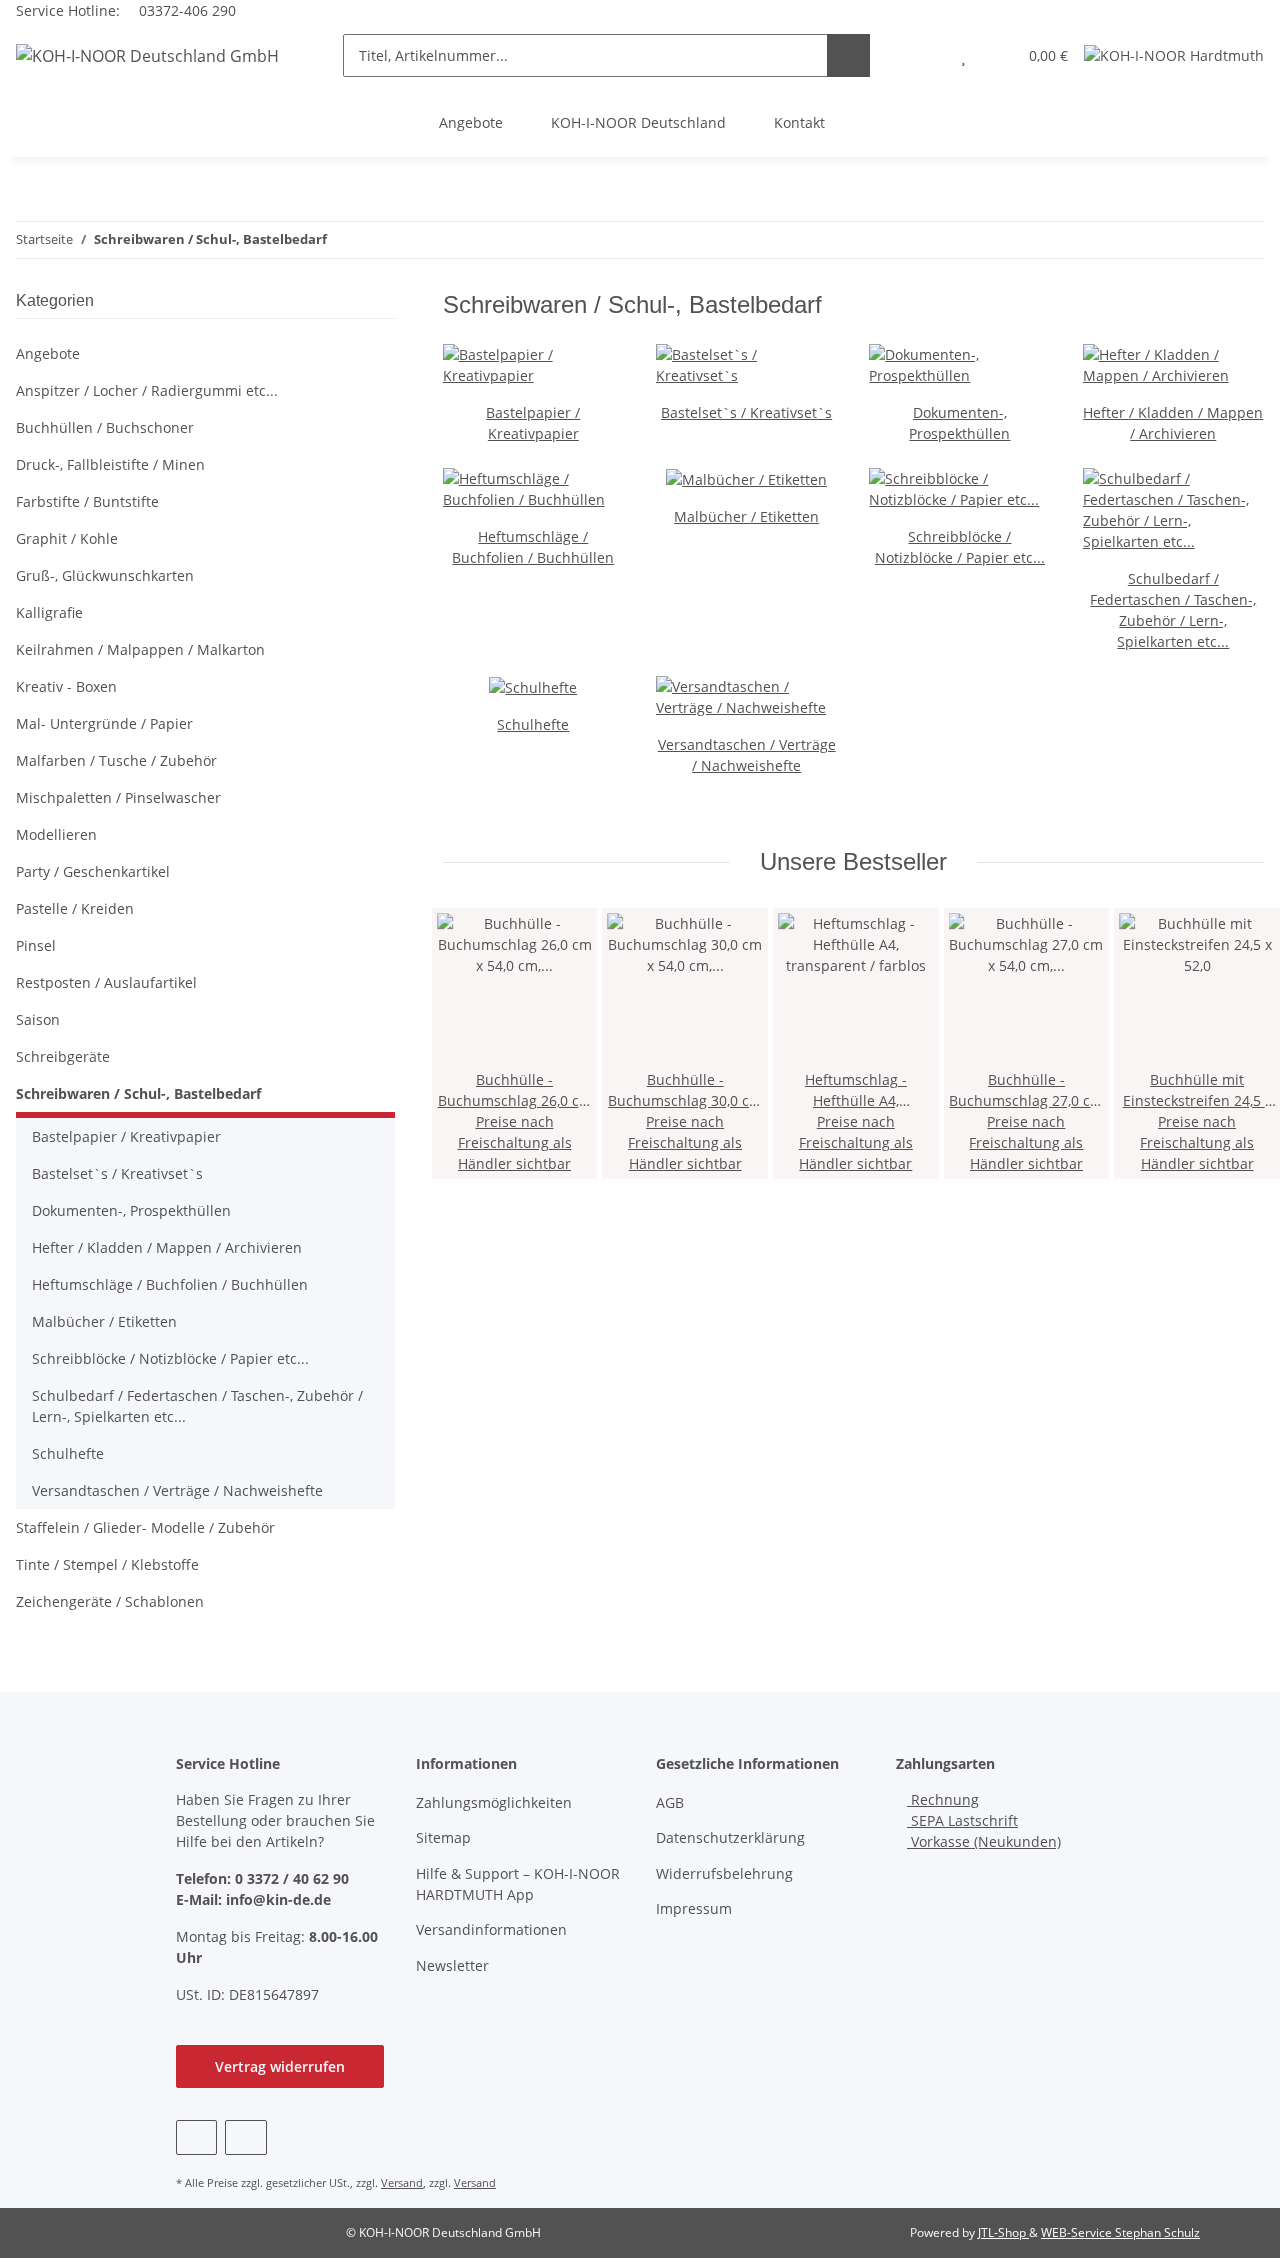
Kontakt (799, 122)
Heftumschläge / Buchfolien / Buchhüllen (170, 1284)
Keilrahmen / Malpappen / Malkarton (140, 649)
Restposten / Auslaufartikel (106, 982)
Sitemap (443, 1837)
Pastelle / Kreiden (75, 908)
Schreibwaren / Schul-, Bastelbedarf (138, 1093)
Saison (38, 1019)
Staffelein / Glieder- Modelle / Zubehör (145, 1527)
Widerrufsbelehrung (724, 1873)
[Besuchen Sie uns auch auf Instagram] (245, 2137)
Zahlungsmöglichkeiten (494, 1802)
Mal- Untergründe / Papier (104, 723)
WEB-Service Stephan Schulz (1120, 2232)
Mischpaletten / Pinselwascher (118, 797)
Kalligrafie (49, 612)
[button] (923, 55)
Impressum (694, 1908)
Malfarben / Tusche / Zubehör (116, 760)
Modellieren (56, 834)
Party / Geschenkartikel (93, 871)
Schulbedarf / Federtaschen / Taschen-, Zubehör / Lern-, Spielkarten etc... (197, 1406)
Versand (402, 2182)
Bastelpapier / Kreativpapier (126, 1136)
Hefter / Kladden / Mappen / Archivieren (167, 1247)
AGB (670, 1802)
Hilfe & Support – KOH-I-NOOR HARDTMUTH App (518, 1884)
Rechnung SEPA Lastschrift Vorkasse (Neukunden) (984, 1820)
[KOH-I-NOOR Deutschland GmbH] (147, 55)
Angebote (471, 122)
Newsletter (452, 1965)
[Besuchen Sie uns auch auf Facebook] (196, 2137)
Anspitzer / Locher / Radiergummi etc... (147, 390)
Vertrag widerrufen (280, 2066)
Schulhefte (533, 724)
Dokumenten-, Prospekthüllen (131, 1210)
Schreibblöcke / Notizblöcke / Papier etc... (170, 1358)
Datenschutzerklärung (730, 1837)
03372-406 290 (185, 10)
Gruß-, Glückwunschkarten (105, 575)
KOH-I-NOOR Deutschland (638, 122)
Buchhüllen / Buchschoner (105, 427)
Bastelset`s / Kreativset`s (746, 412)
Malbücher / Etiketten (746, 516)
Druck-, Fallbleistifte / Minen (110, 464)
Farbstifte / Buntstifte (87, 501)
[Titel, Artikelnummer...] (848, 55)
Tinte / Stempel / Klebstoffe (107, 1564)
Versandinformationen (491, 1929)
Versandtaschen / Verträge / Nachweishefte (177, 1490)
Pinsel (36, 945)
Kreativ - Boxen (66, 686)
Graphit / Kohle (67, 538)
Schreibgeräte (63, 1056)
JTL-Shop (1003, 2232)
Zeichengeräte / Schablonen (110, 1601)
